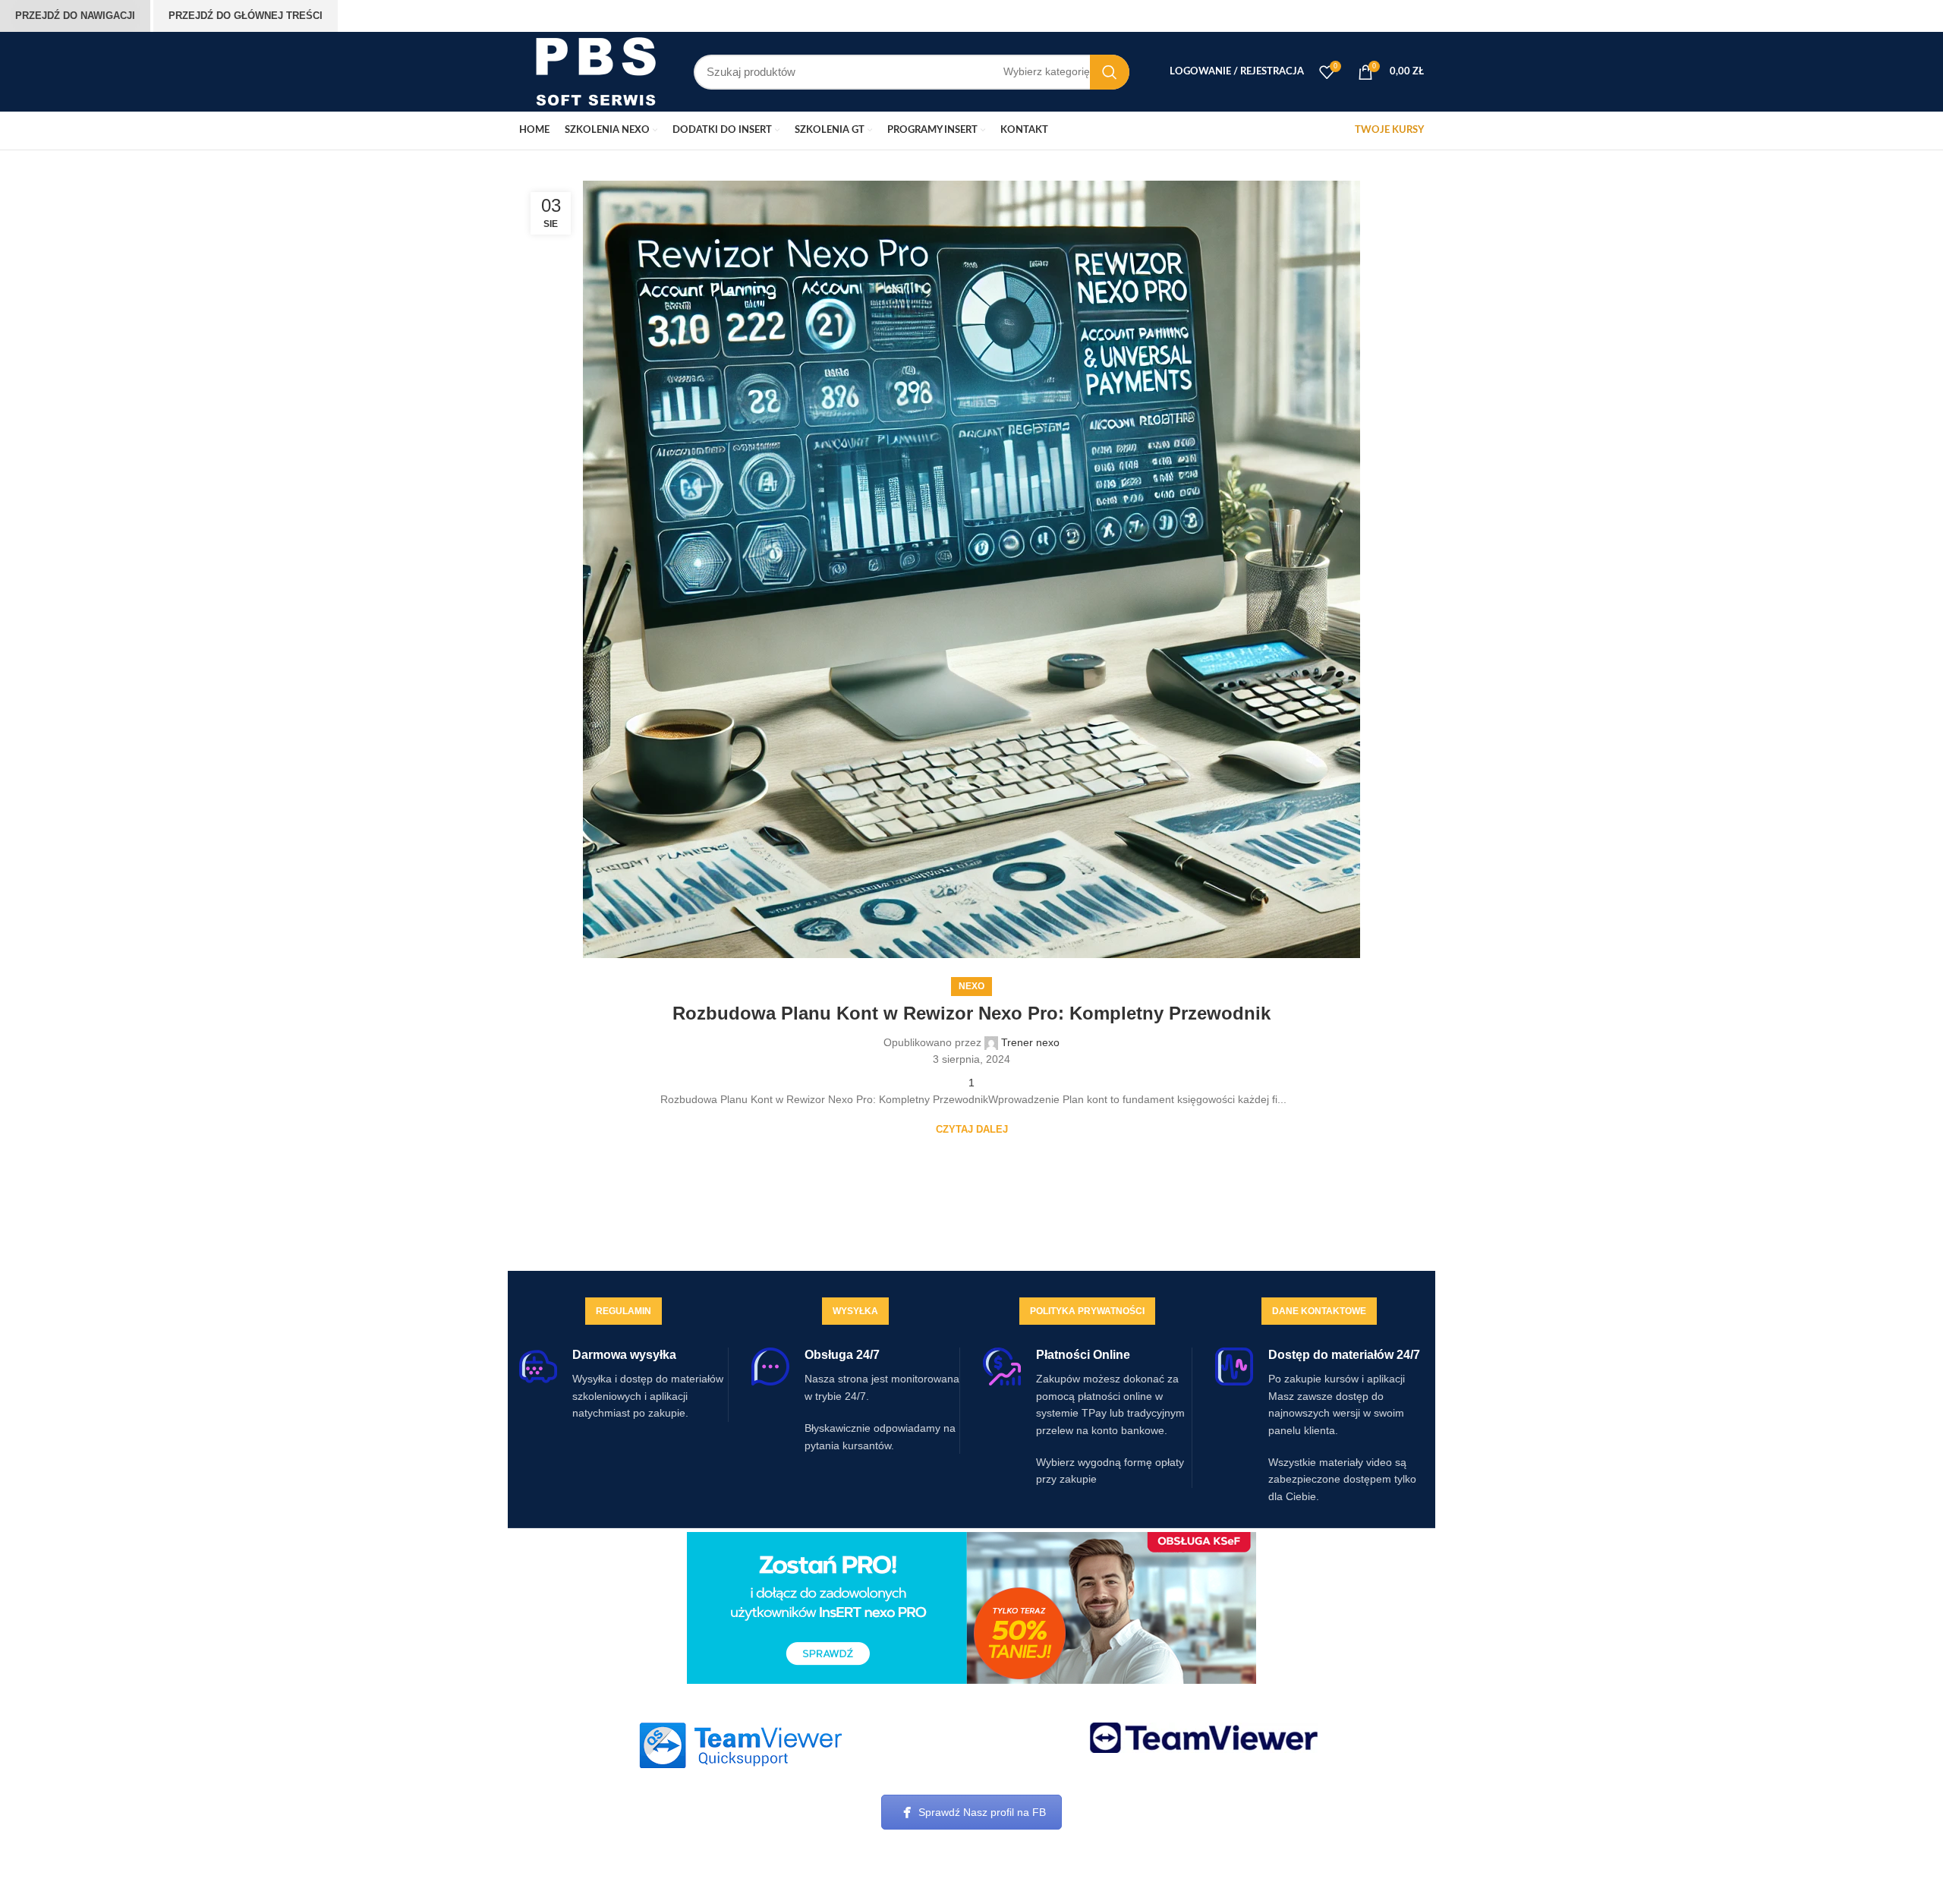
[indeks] (740, 1745)
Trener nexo (1030, 1042)
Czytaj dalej (972, 1129)
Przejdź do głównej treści (246, 16)
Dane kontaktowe (1319, 1311)
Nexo (971, 986)
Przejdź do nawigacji (75, 16)
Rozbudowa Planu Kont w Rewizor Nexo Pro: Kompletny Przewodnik (971, 1013)
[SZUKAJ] (1110, 72)
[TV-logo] (1204, 1738)
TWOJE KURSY (1389, 130)
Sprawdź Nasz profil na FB (982, 1812)
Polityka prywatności (1087, 1311)
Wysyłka (855, 1311)
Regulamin (624, 1311)
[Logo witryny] (595, 71)
